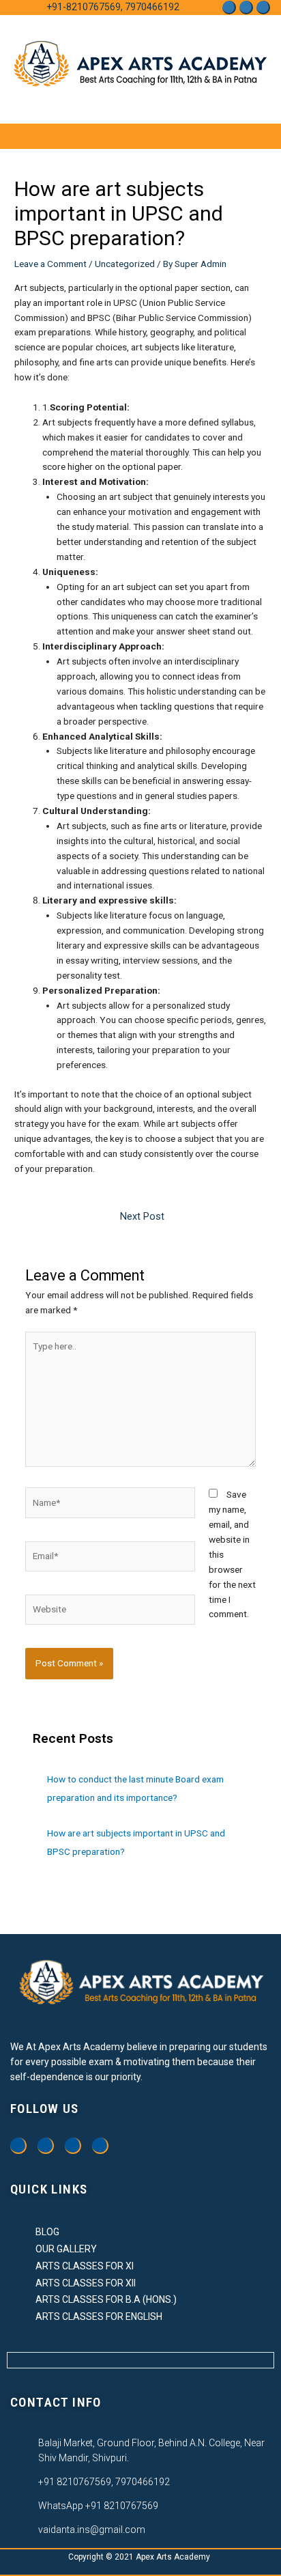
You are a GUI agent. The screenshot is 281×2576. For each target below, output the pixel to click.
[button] (243, 136)
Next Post (142, 1216)
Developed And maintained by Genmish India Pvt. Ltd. (140, 2565)
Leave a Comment (50, 264)
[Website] (110, 1612)
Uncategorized (125, 264)
